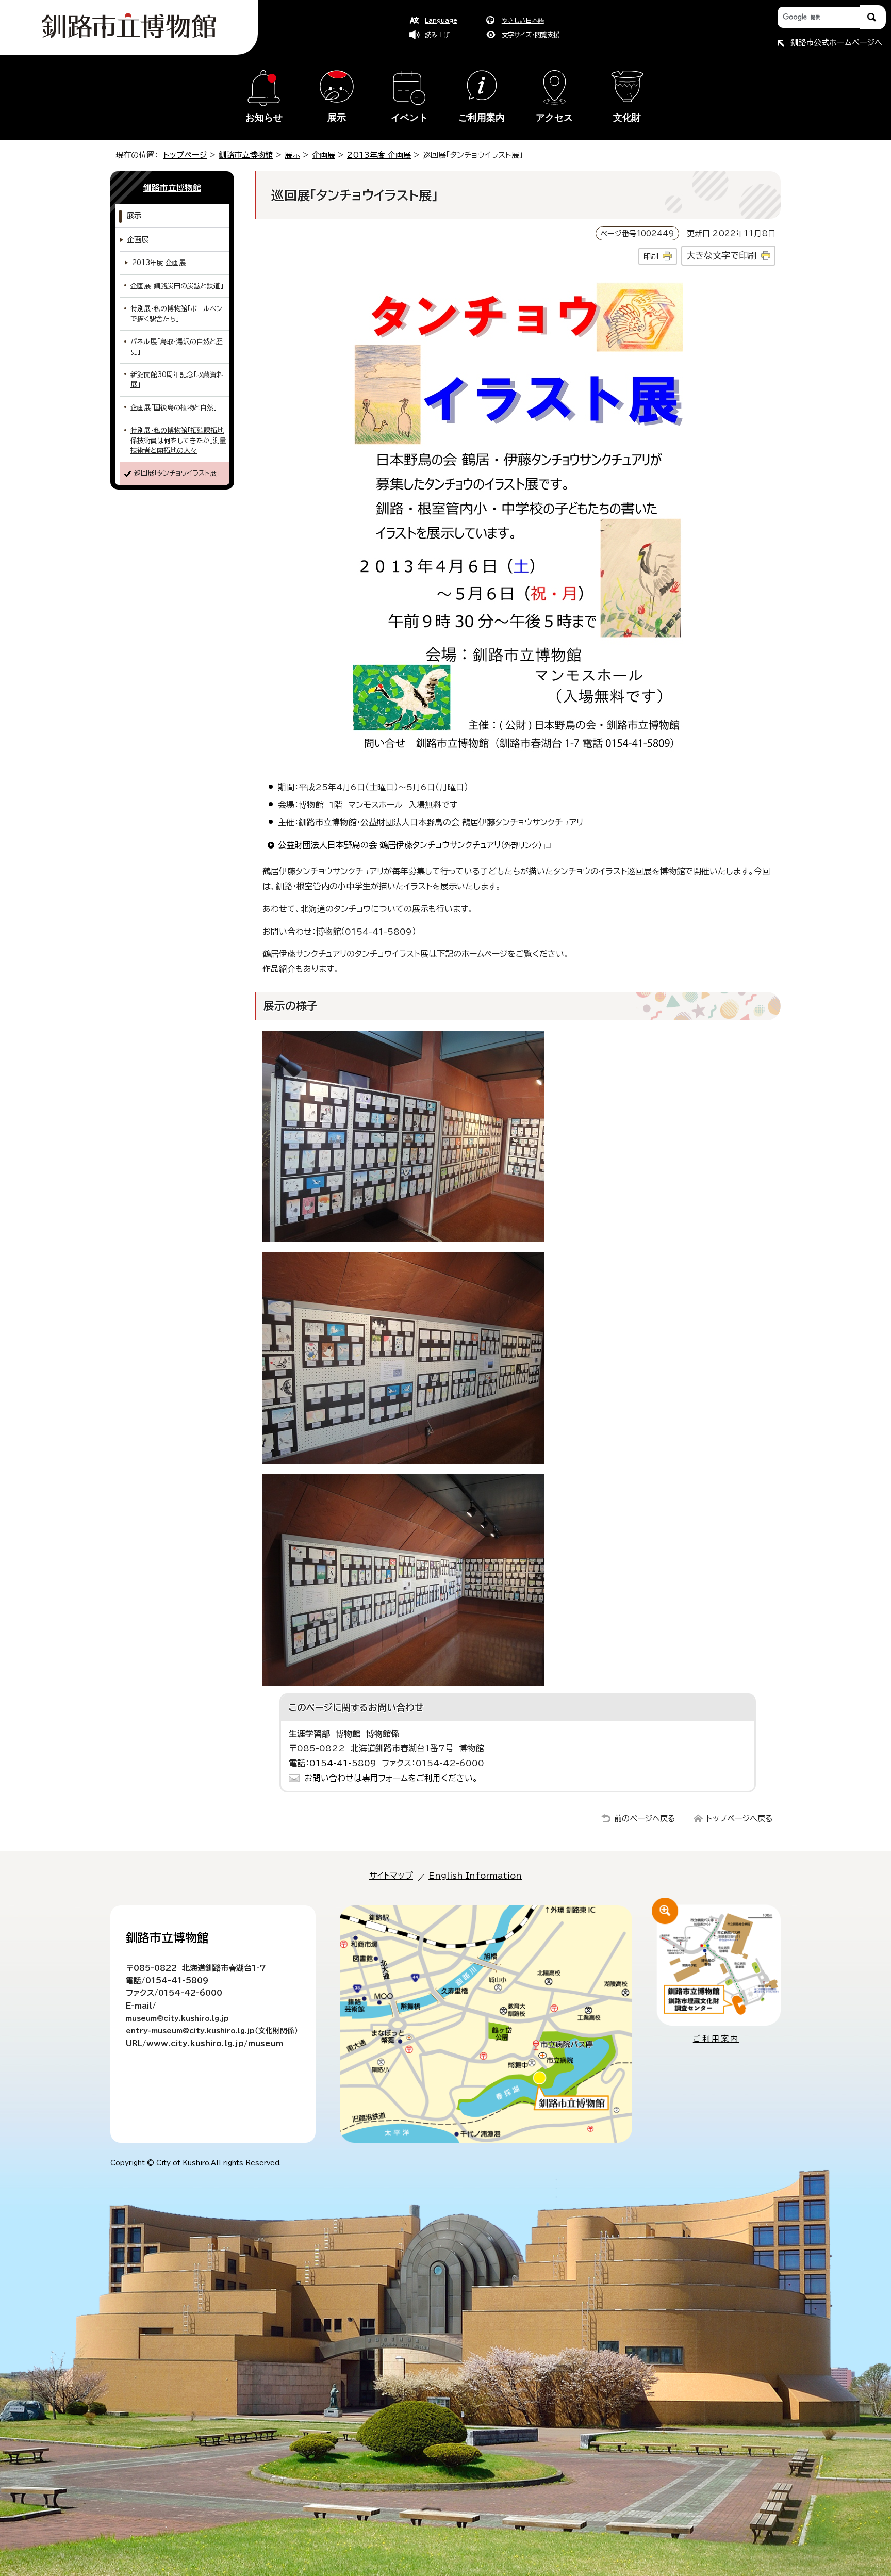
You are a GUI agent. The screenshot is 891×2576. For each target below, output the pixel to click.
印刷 (651, 256)
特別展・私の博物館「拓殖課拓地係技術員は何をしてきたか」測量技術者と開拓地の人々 (178, 441)
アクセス (554, 118)
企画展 (324, 155)
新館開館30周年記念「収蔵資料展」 (177, 380)
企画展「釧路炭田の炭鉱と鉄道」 (177, 286)
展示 (337, 118)
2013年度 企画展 (379, 155)
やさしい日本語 (523, 20)
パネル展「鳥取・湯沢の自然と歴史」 (177, 347)
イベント (409, 118)
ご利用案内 (482, 118)
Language (441, 20)
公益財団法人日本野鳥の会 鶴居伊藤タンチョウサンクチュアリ (410, 845)
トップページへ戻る (740, 1819)
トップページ (185, 155)
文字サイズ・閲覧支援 (531, 35)
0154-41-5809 (343, 1763)
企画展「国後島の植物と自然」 (174, 408)
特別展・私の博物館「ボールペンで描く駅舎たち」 (176, 314)
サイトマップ (391, 1876)
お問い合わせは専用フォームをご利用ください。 (391, 1778)
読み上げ (437, 35)
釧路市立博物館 (246, 155)
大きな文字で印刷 (721, 256)
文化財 (627, 118)
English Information (475, 1876)
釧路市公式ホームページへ (836, 43)
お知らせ (264, 118)
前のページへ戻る (645, 1819)
